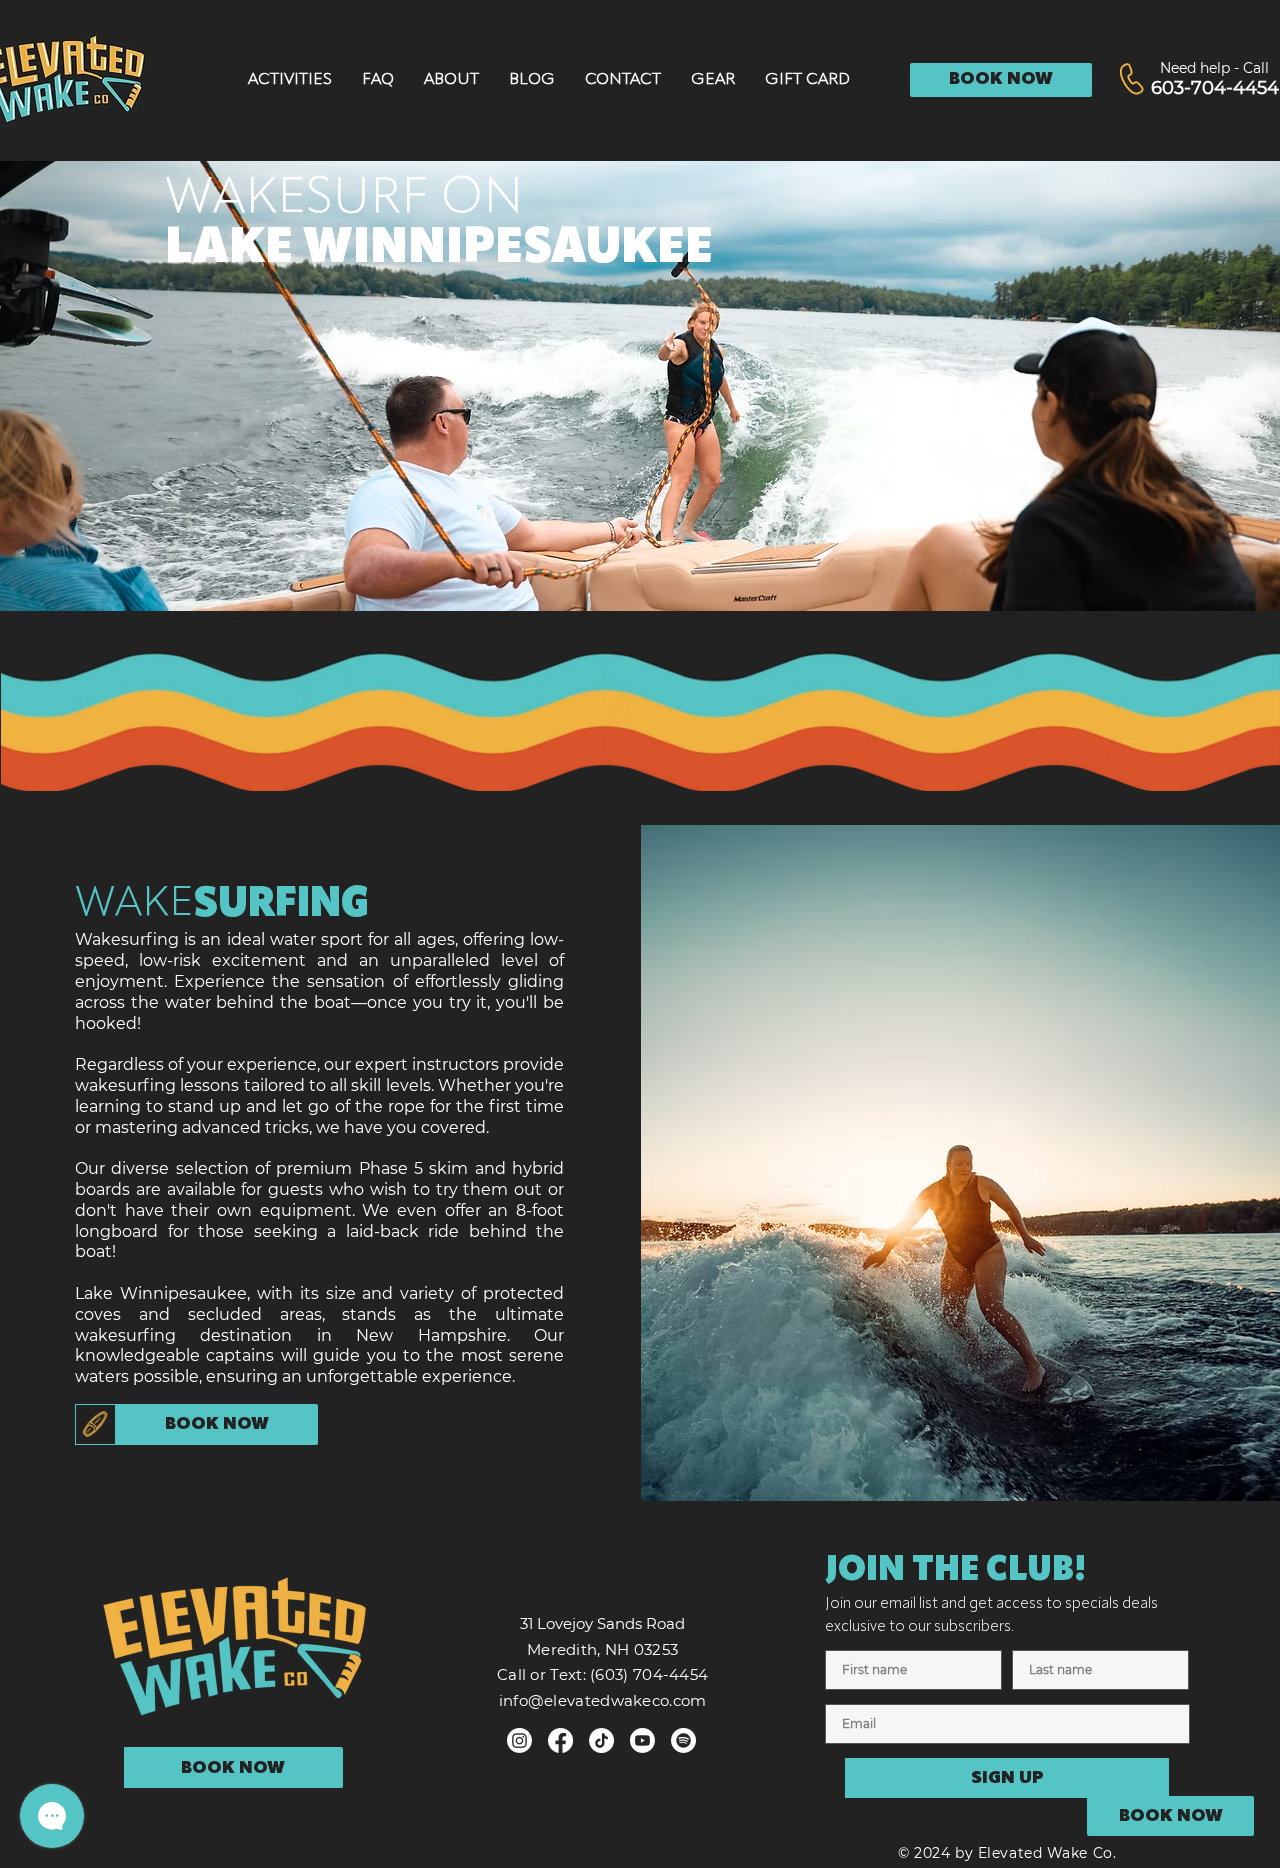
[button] (290, 79)
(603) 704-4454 (649, 1674)
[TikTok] (601, 1740)
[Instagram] (519, 1740)
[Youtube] (642, 1740)
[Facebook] (560, 1740)
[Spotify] (683, 1740)
